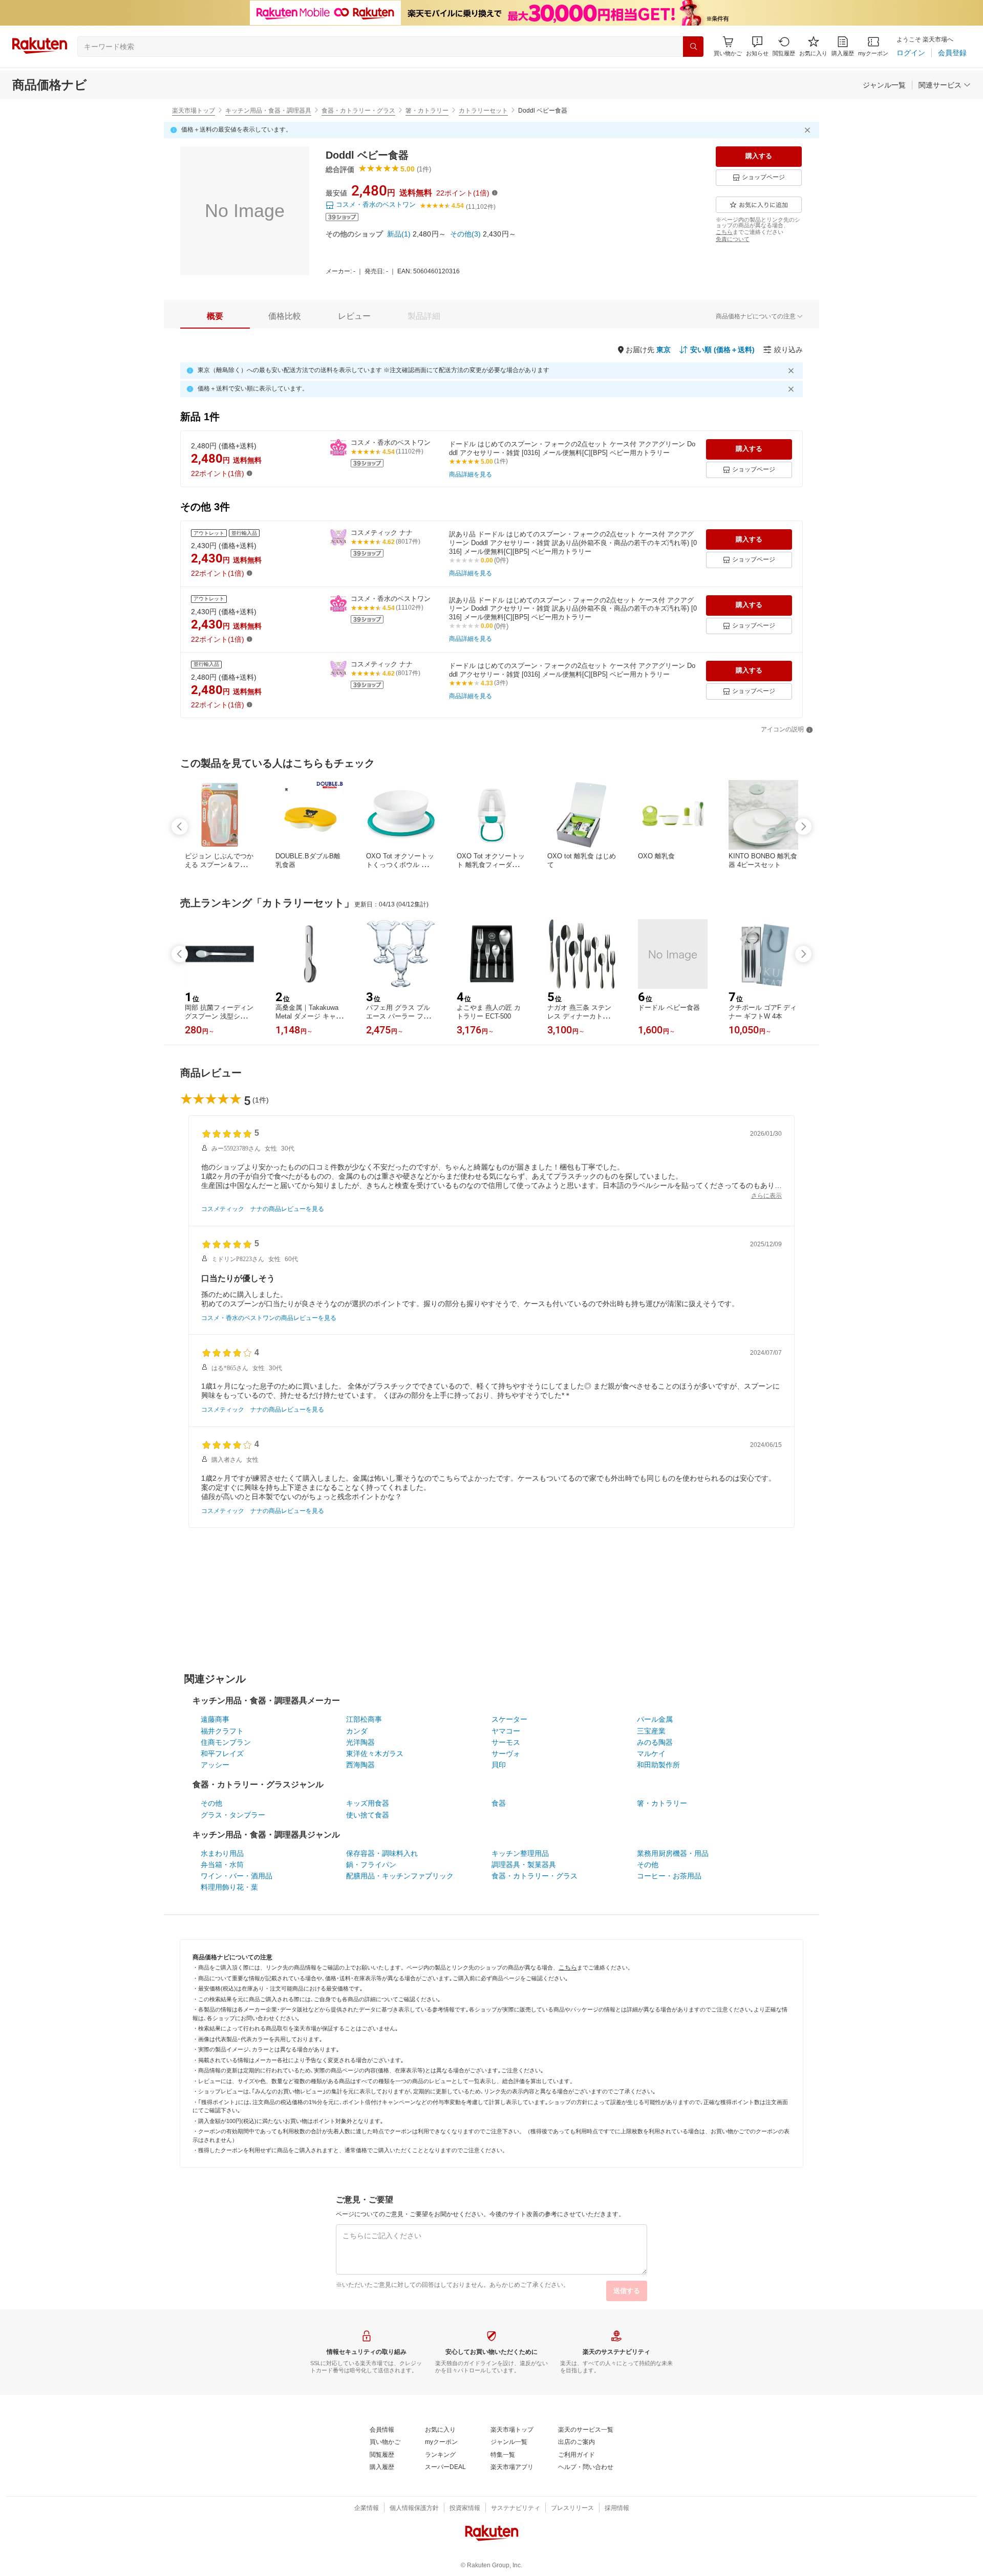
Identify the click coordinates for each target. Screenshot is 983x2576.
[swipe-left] (180, 827)
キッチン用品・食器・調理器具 (268, 111)
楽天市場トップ (194, 111)
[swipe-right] (803, 827)
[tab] (215, 316)
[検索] (693, 47)
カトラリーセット (483, 111)
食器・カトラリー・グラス (358, 111)
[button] (757, 46)
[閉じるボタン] (809, 130)
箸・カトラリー (427, 111)
